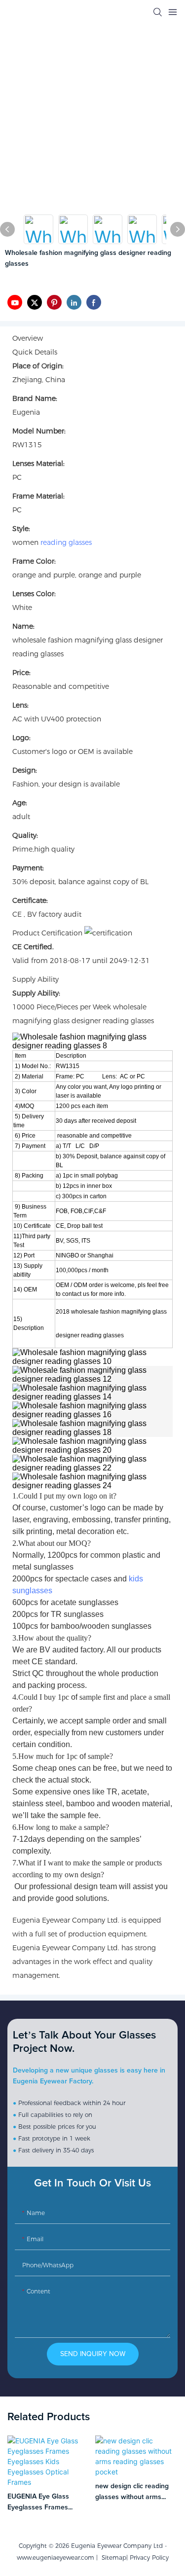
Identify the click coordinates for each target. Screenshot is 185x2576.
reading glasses (66, 542)
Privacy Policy (149, 2558)
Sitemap (112, 2558)
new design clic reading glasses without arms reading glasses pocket (132, 2493)
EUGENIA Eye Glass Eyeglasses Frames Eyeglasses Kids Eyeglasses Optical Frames (38, 2503)
